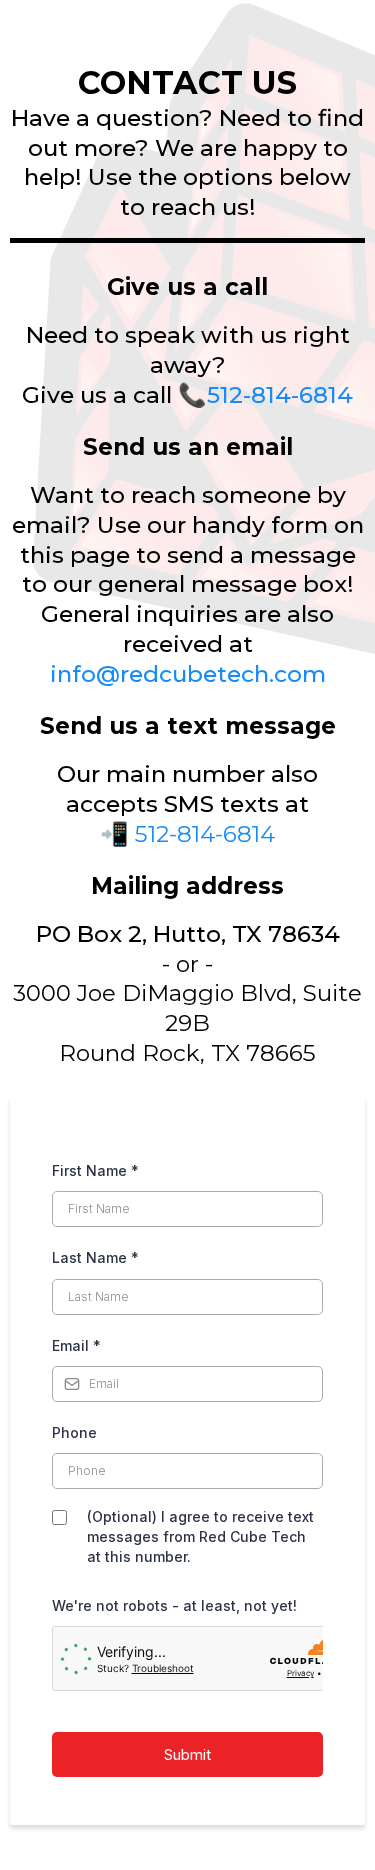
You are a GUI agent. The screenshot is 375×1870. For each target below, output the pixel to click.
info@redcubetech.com (188, 674)
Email (76, 1345)
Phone (74, 1432)
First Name (95, 1170)
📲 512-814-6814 (187, 834)
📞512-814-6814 (265, 395)
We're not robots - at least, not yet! (174, 1605)
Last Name (95, 1257)
